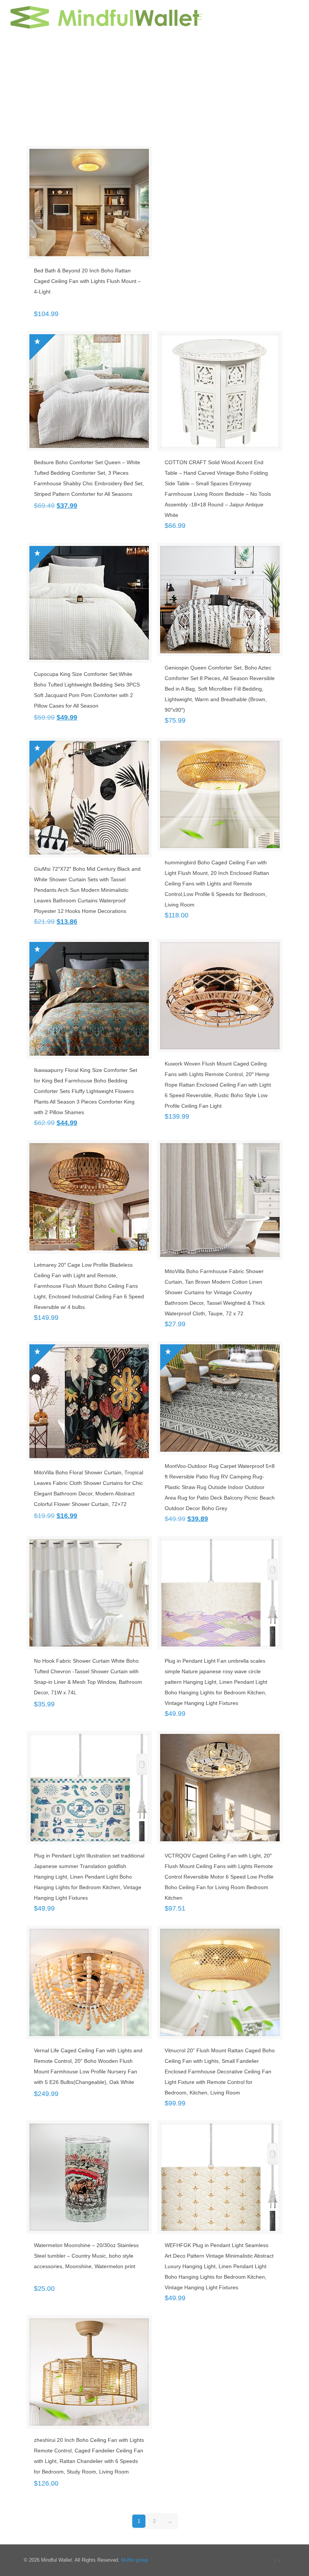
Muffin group (135, 2560)
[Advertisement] (154, 90)
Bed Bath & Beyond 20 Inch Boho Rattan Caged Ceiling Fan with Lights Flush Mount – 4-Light (87, 281)
